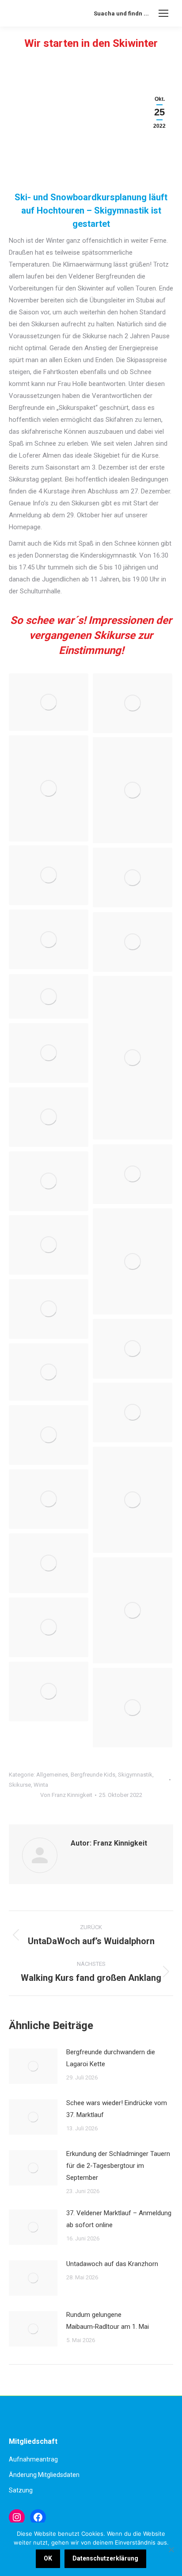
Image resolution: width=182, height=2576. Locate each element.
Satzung (21, 2490)
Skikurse (20, 1785)
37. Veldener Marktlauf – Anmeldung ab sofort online (119, 2219)
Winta (41, 1785)
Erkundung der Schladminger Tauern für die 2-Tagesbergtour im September (118, 2166)
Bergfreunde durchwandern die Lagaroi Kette (111, 2058)
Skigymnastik (135, 1775)
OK (48, 2558)
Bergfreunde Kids (93, 1775)
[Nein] (171, 2549)
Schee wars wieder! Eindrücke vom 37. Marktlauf (117, 2109)
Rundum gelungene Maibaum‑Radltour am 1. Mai (108, 2321)
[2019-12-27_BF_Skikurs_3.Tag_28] (49, 939)
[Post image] (33, 2066)
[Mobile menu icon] (163, 13)
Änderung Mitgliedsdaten (44, 2475)
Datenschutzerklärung (105, 2558)
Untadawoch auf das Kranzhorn (112, 2264)
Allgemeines (52, 1775)
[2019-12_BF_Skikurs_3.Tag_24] (49, 875)
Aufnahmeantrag (33, 2459)
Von (66, 1795)
